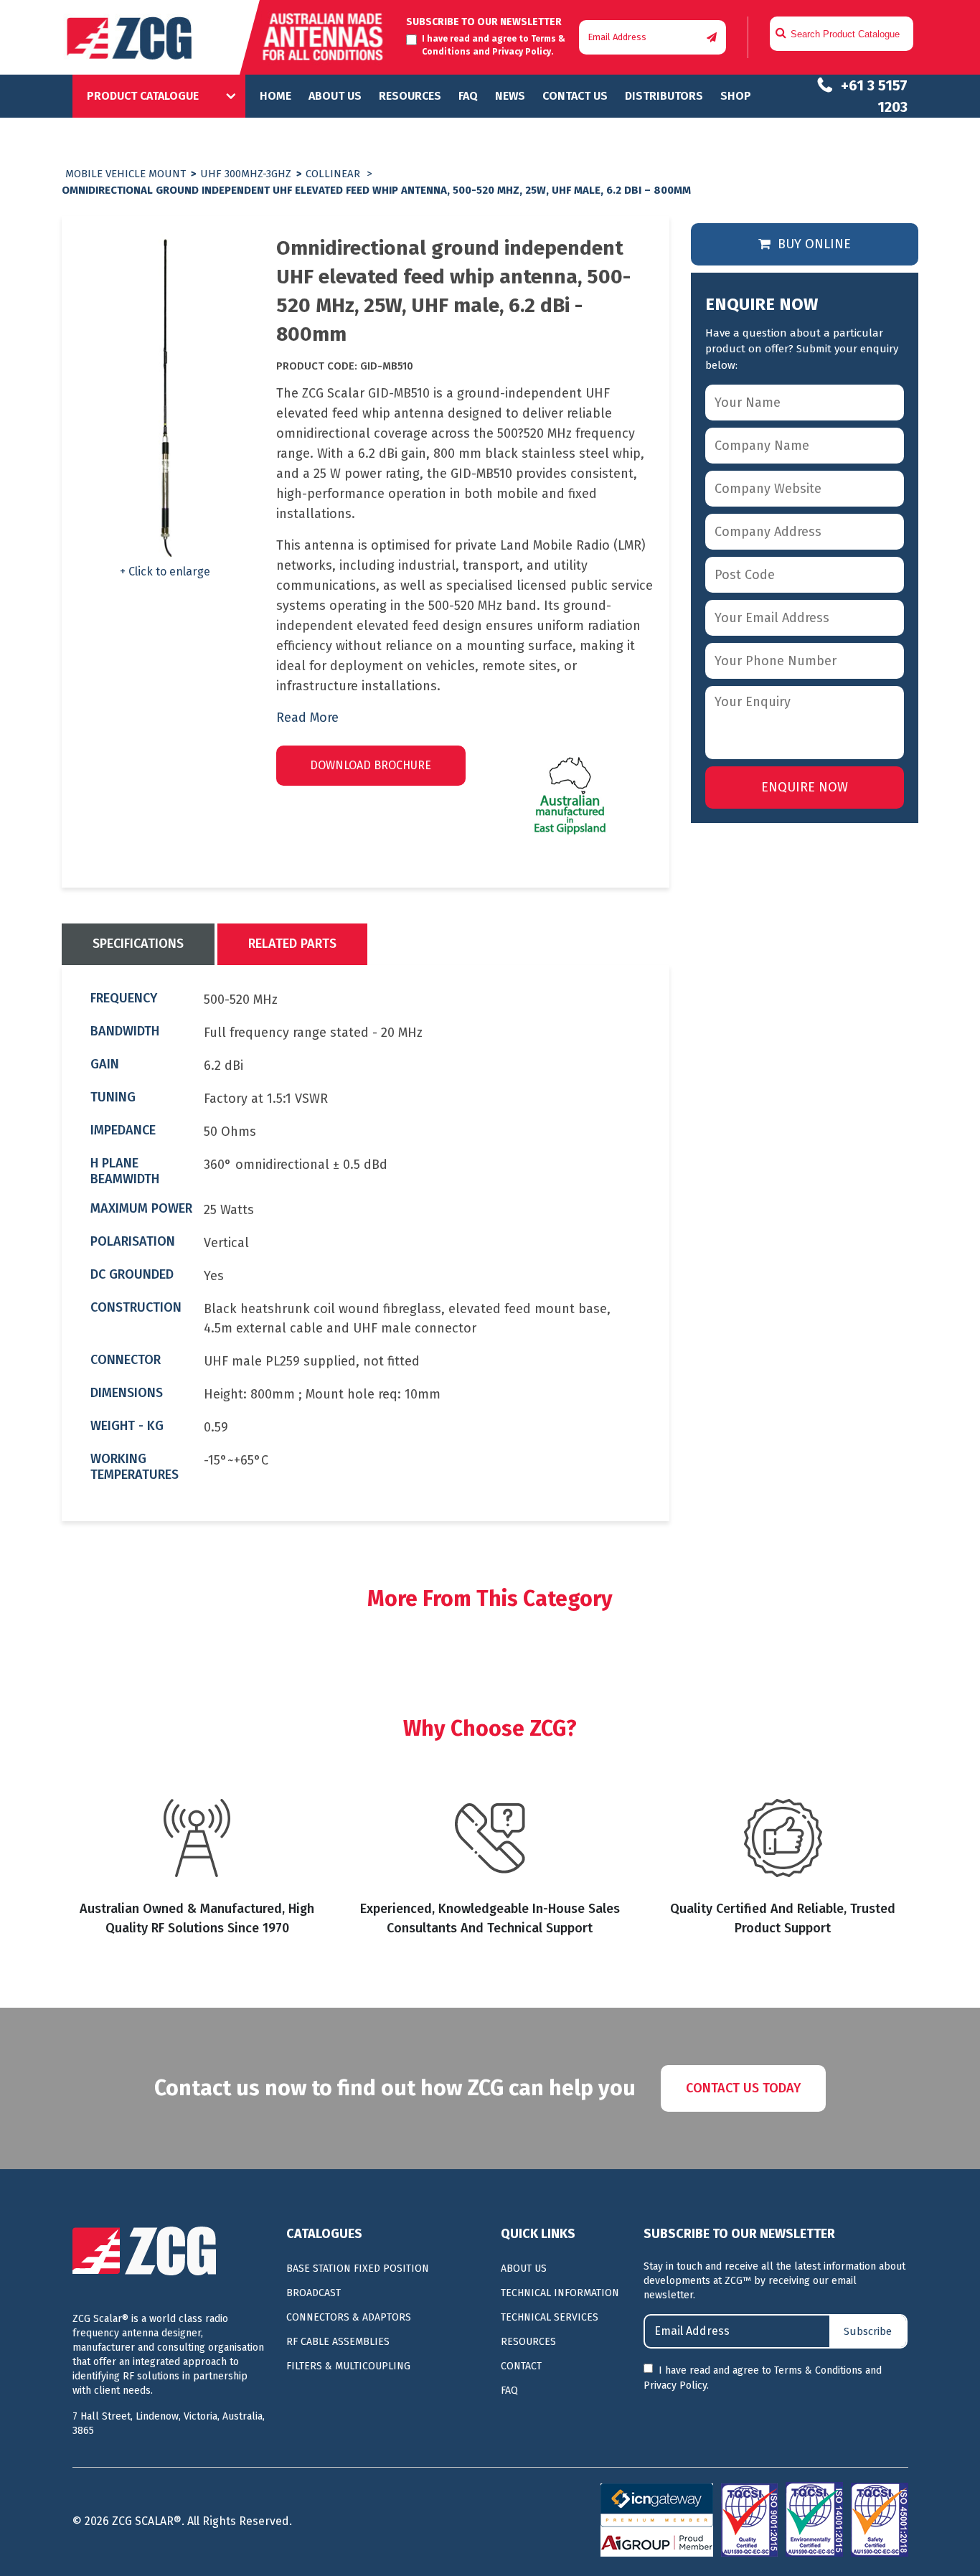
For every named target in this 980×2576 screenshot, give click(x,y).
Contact (521, 2366)
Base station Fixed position (358, 2269)
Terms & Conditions (818, 2370)
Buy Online (812, 244)
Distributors (664, 96)
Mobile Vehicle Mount (126, 174)
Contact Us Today (743, 2088)
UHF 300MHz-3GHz (246, 174)
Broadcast (314, 2293)
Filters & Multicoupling (348, 2366)
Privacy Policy (522, 52)
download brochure (371, 765)
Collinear (333, 174)
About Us (335, 96)
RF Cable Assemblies (338, 2342)
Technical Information (560, 2293)
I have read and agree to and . (763, 2378)
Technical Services (550, 2317)
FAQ (468, 96)
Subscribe (868, 2331)
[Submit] (712, 38)
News (510, 96)
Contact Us (575, 96)
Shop (736, 96)
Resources (410, 96)
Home (275, 96)
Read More (307, 718)
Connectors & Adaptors (349, 2317)
